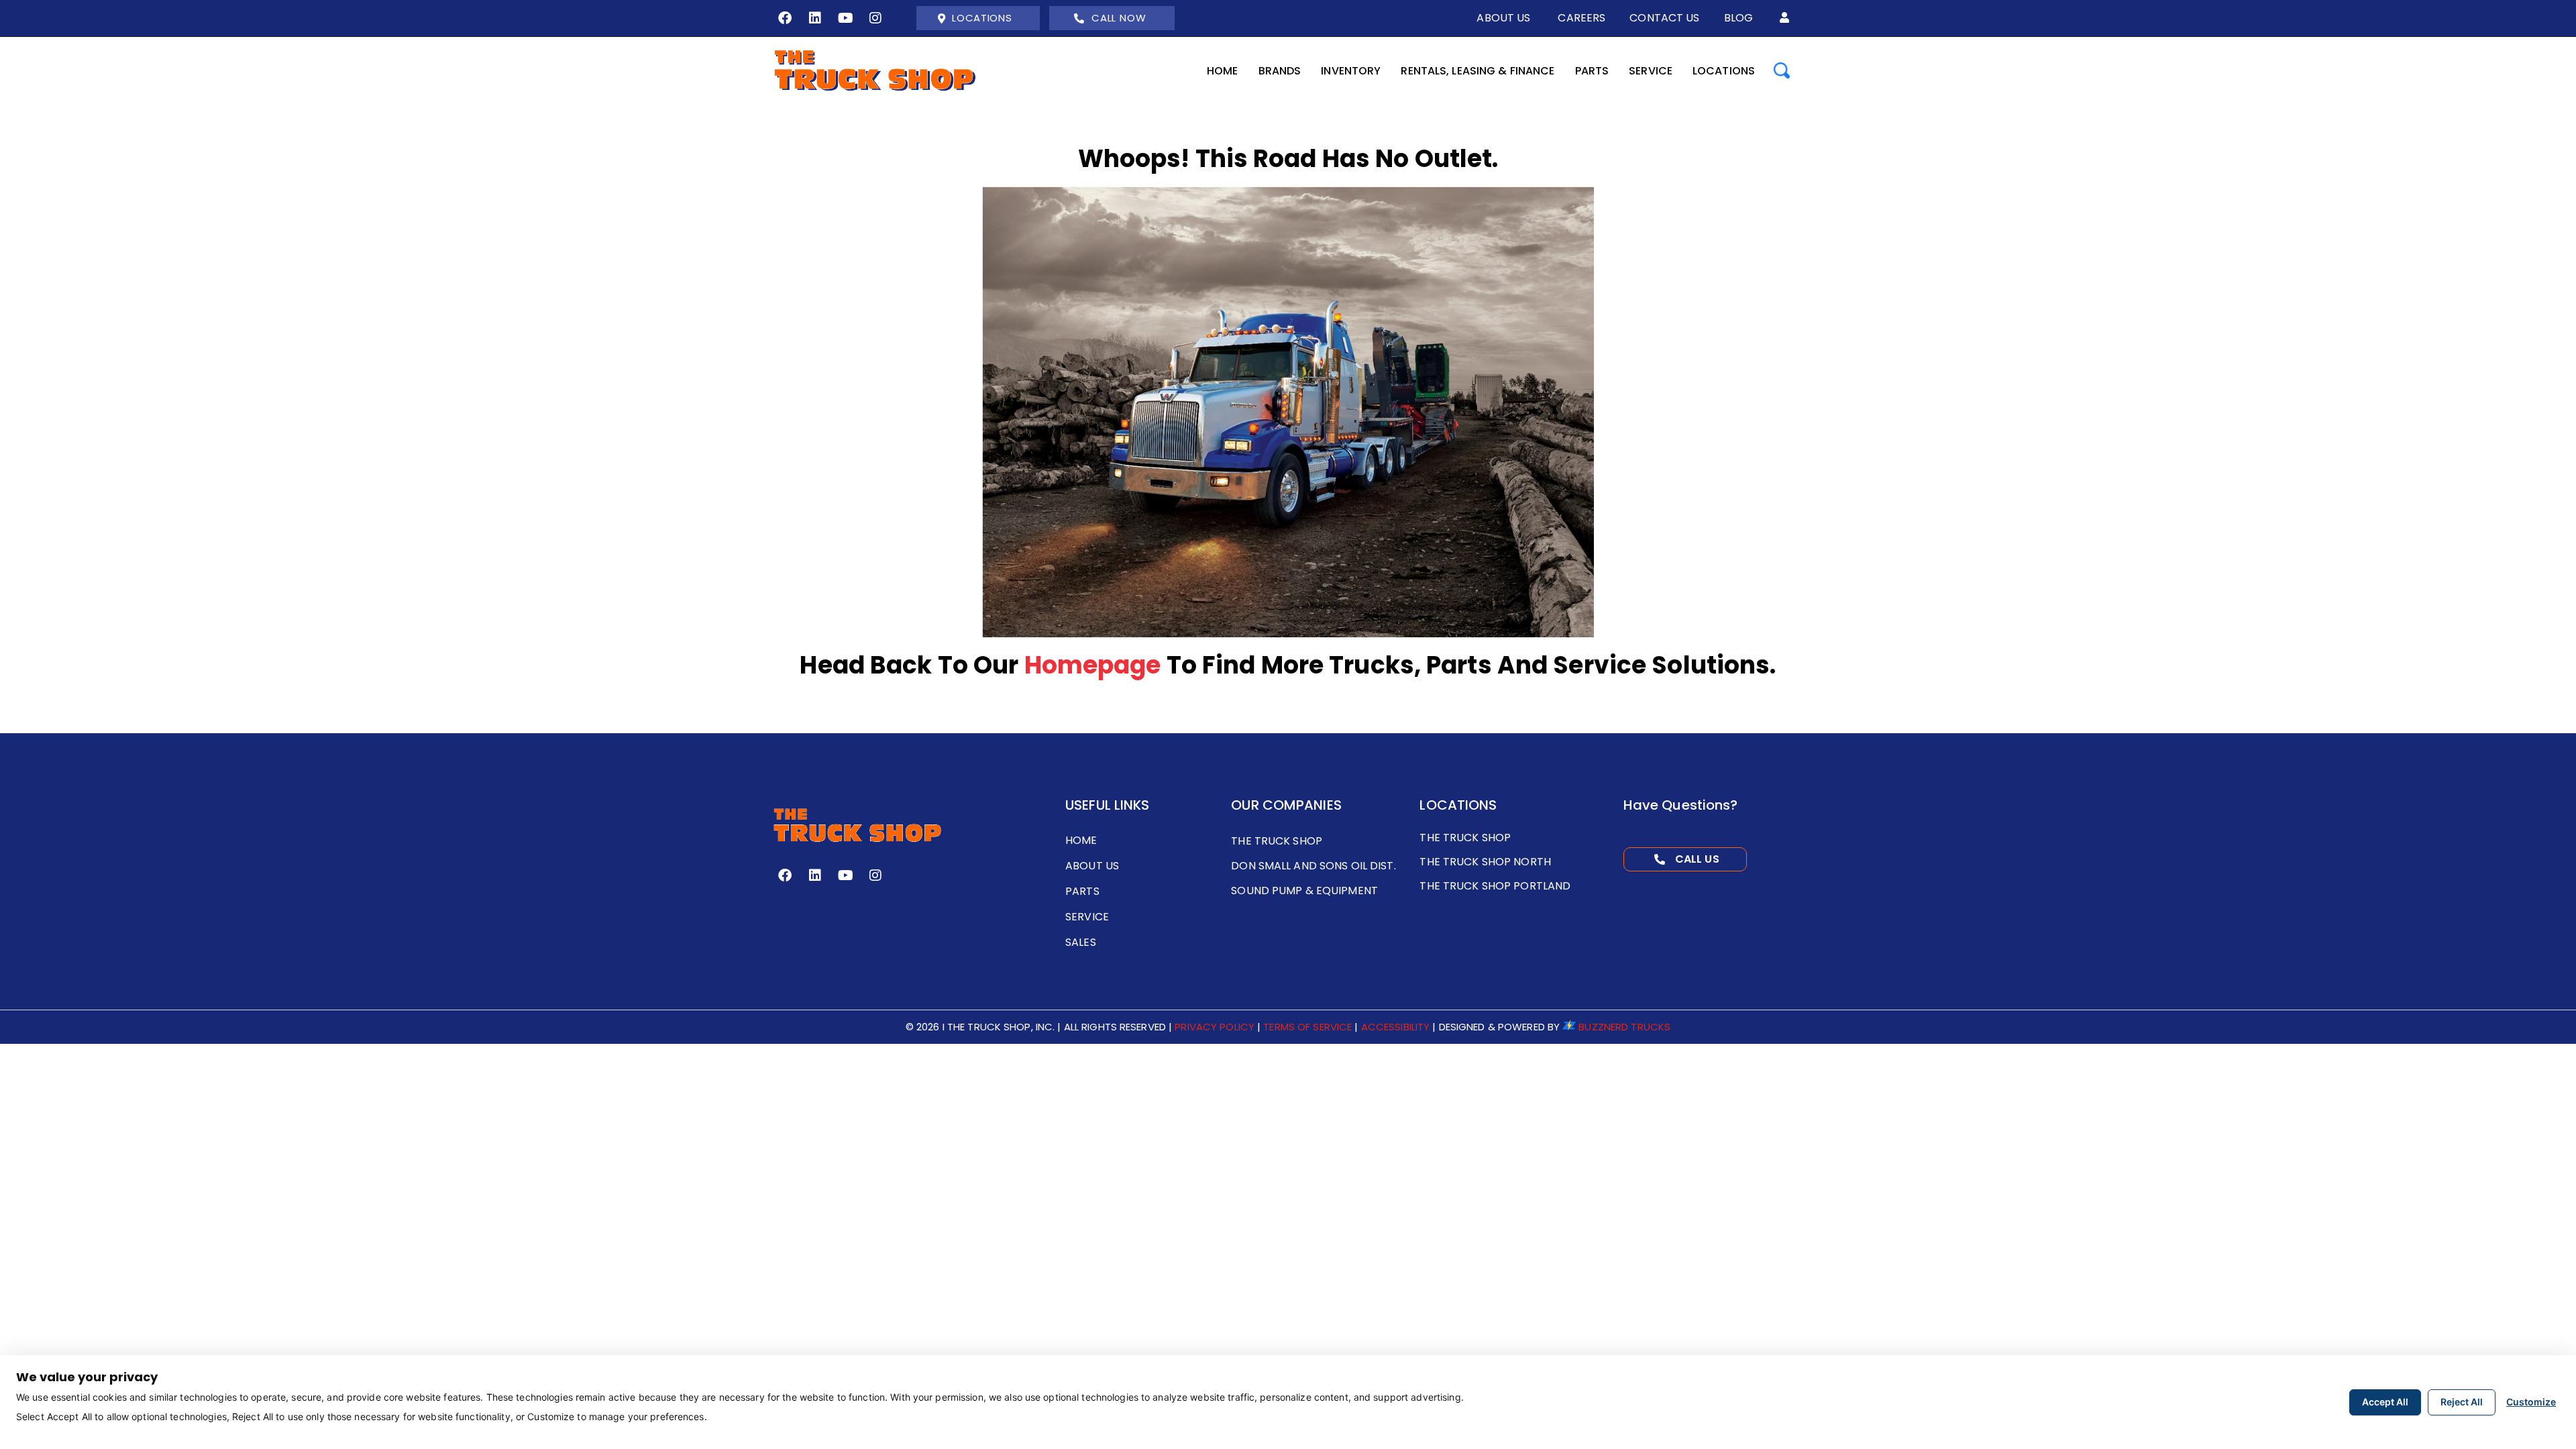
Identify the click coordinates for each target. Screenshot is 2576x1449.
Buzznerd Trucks (1624, 1027)
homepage (1093, 665)
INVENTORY (1351, 71)
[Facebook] (785, 18)
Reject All (2462, 1402)
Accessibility (1396, 1027)
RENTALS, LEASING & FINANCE (1478, 71)
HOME (1222, 71)
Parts (1592, 71)
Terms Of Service (1307, 1027)
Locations (982, 18)
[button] (1784, 18)
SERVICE (1651, 71)
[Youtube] (845, 18)
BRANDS (1280, 71)
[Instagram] (875, 18)
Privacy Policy (1215, 1027)
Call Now (1119, 18)
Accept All (2385, 1402)
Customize (2531, 1402)
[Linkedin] (815, 18)
